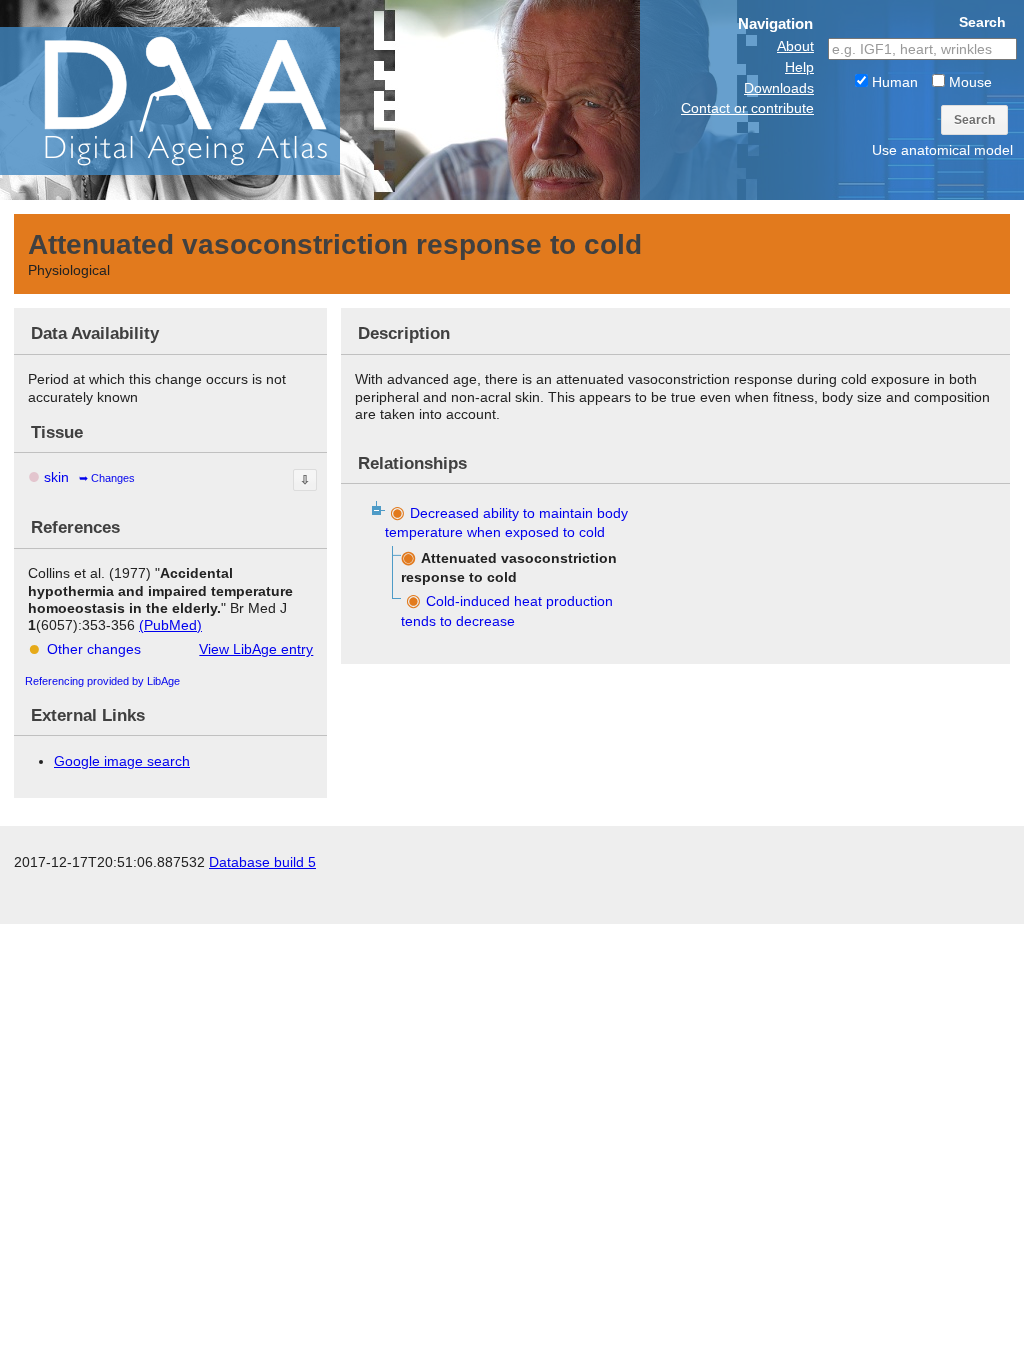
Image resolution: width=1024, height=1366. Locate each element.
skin (56, 477)
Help (799, 67)
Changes (113, 478)
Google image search (122, 761)
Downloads (779, 88)
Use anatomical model (942, 150)
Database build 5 (262, 862)
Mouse (968, 82)
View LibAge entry (256, 649)
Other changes (94, 649)
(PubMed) (170, 625)
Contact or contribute (747, 108)
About (795, 46)
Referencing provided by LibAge (102, 681)
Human (893, 82)
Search (974, 120)
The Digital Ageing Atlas (200, 100)
